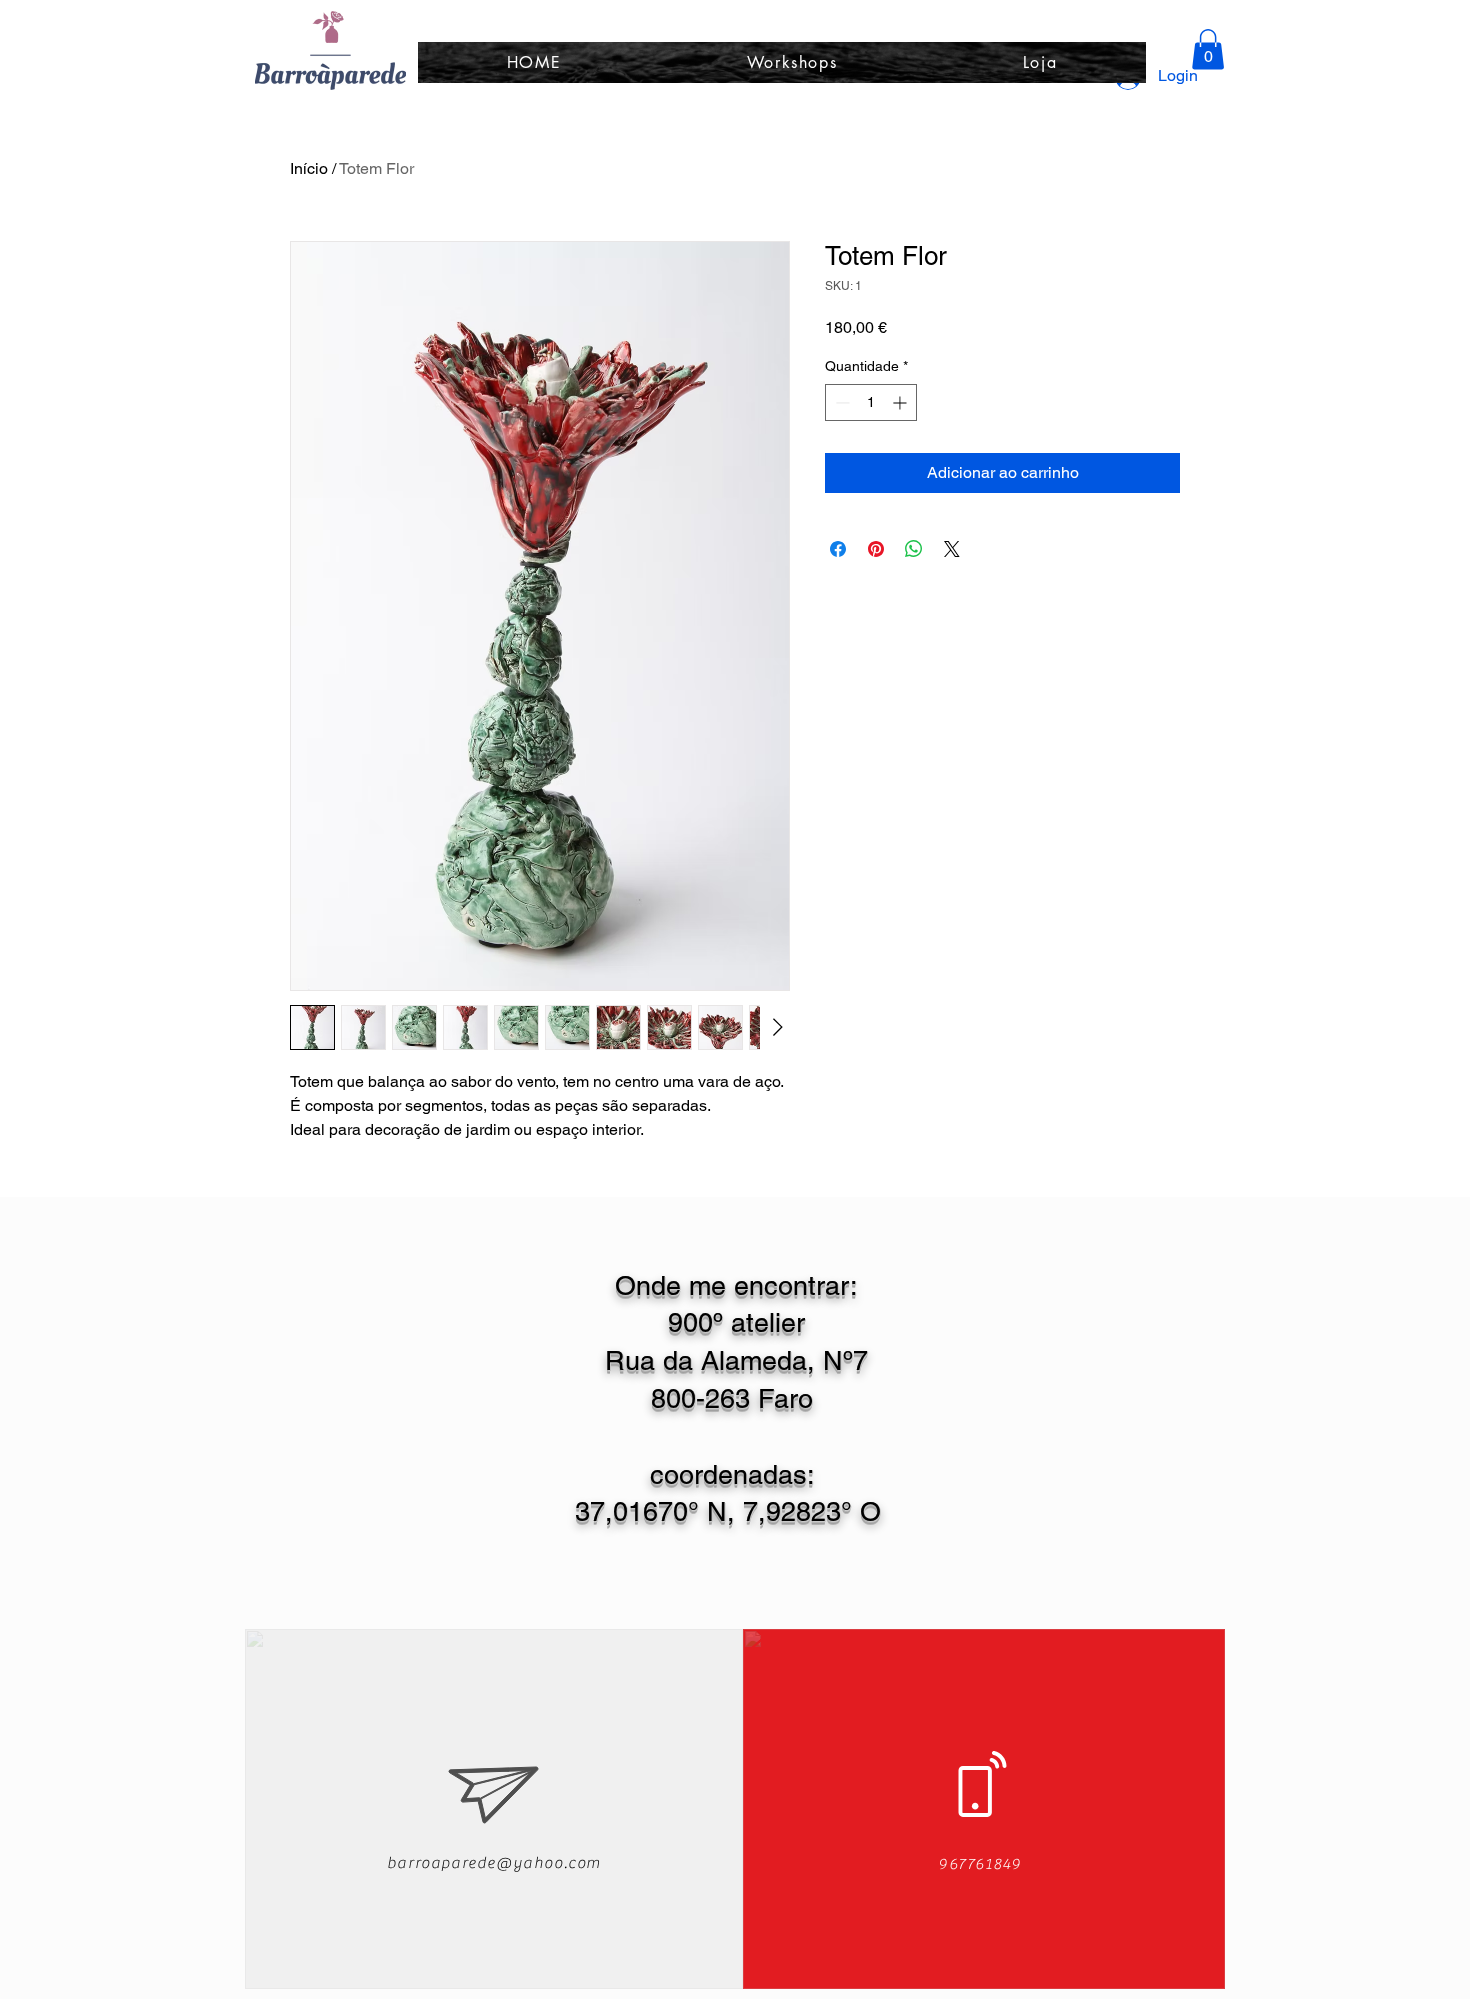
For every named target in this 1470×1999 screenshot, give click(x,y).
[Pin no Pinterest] (876, 549)
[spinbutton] (871, 402)
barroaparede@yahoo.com (494, 1863)
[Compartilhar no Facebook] (838, 549)
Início (309, 168)
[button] (1208, 49)
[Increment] (901, 402)
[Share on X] (952, 549)
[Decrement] (840, 402)
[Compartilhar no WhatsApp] (914, 549)
